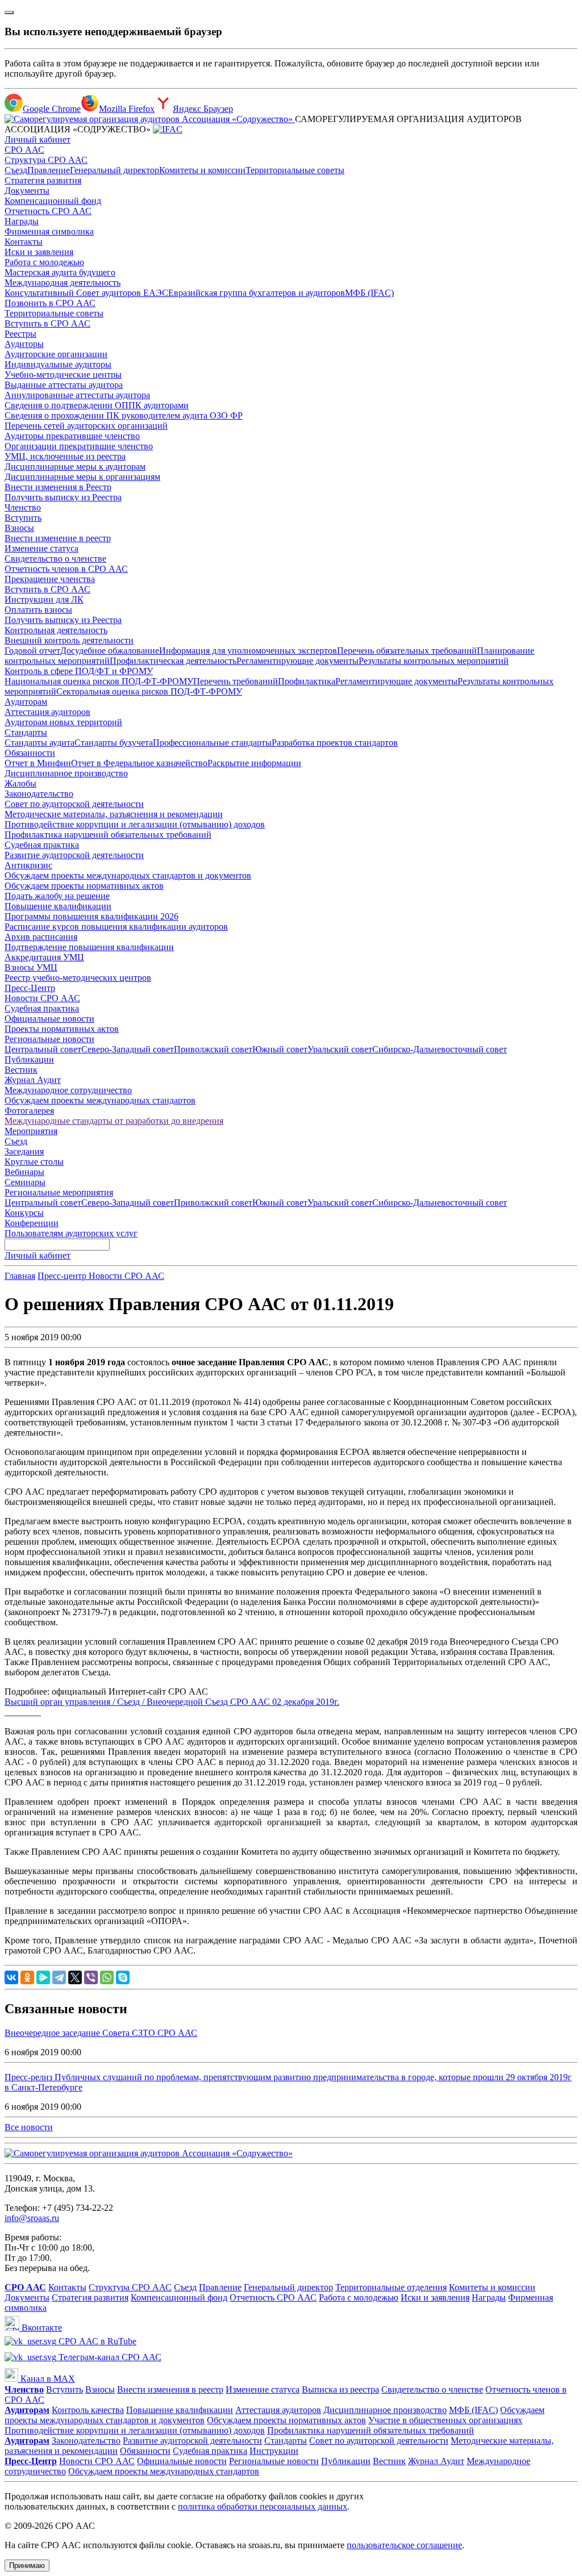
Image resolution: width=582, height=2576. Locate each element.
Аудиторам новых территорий (63, 722)
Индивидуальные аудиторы (58, 364)
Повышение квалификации (58, 906)
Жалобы (20, 783)
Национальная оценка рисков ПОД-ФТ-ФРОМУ (99, 681)
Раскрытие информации (254, 763)
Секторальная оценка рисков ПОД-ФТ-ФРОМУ (149, 691)
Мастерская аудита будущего (60, 272)
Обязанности (30, 753)
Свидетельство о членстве (55, 559)
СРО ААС (24, 150)
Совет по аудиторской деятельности (74, 804)
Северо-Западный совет (128, 1049)
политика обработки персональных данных (263, 2506)
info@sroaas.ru (32, 2218)
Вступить (23, 518)
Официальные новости (49, 1019)
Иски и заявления (39, 252)
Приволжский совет (213, 1049)
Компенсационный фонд (53, 201)
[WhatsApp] (107, 1977)
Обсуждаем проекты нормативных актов (84, 886)
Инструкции (274, 2451)
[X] (75, 1977)
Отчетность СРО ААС (48, 211)
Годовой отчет (32, 651)
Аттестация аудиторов (47, 712)
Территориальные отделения (391, 2287)
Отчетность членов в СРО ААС (66, 569)
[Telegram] (59, 1977)
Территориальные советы (295, 170)
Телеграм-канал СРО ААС (109, 2357)
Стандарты (26, 732)
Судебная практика (42, 845)
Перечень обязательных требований (407, 651)
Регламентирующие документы (298, 661)
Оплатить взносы (38, 610)
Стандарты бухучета (114, 743)
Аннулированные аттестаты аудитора (77, 395)
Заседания (24, 1151)
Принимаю (27, 2565)
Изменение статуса (41, 548)
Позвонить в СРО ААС (50, 303)
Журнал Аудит (33, 1080)
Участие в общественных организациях (445, 2420)
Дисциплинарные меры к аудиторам (75, 467)
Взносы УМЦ (31, 967)
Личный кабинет (38, 139)
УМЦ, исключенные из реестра (65, 456)
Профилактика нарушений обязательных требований (108, 835)
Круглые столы (34, 1162)
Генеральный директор (115, 170)
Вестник (21, 1070)
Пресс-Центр (30, 988)
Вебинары (24, 1172)
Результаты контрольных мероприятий (434, 661)
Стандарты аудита (40, 743)
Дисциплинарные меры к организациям (82, 477)
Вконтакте (41, 2328)
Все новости (29, 2127)
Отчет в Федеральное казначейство (139, 763)
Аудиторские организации (56, 354)
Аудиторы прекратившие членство (72, 436)
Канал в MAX (47, 2379)
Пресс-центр (63, 1276)
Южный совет (280, 1049)
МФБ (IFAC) (369, 293)
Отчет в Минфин (38, 763)
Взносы (19, 528)
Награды (22, 221)
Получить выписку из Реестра (63, 497)
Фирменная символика (49, 231)
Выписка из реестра (340, 2389)
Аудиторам (26, 702)
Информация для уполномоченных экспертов (248, 651)
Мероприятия (31, 1131)
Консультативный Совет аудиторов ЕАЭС (86, 293)
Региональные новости (49, 1039)
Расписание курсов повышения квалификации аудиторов (116, 927)
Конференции (32, 1223)
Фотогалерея (29, 1111)
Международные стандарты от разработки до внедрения (114, 1121)
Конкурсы (24, 1213)
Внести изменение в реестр (58, 538)
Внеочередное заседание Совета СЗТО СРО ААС (101, 2033)
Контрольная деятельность (56, 630)
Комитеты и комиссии (202, 170)
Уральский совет (340, 1049)
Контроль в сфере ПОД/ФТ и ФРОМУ (79, 671)
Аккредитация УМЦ (44, 957)
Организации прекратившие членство (79, 446)
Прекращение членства (50, 579)
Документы (27, 191)
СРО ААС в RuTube (96, 2341)
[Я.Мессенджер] (43, 1977)
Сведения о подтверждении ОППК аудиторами (97, 405)
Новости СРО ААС (42, 998)
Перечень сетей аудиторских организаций (86, 426)
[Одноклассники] (27, 1977)
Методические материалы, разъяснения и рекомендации (114, 814)
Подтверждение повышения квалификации (89, 947)
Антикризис (28, 865)
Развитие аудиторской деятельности (74, 855)
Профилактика (307, 681)
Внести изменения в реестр (170, 2389)
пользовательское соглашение (404, 2545)
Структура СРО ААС (46, 160)
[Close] (9, 12)
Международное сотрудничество (68, 1090)
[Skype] (123, 1977)
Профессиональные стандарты (212, 743)
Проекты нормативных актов (62, 1029)
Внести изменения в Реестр (58, 487)
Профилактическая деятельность (173, 661)
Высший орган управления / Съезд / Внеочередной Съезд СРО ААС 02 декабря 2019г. (172, 1702)
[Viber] (91, 1977)
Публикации (29, 1059)
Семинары (25, 1182)
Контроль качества (88, 2410)
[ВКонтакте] (11, 1977)
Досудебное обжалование (110, 651)
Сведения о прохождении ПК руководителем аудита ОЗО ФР (124, 415)
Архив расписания (41, 937)
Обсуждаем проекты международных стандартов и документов (128, 875)
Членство (23, 507)
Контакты (24, 242)
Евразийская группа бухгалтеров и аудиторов (257, 293)
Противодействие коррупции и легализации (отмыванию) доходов (135, 824)
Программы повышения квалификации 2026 (92, 916)
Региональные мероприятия (59, 1192)
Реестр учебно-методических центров (78, 978)
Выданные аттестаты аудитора (64, 385)
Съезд (16, 170)
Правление (49, 170)
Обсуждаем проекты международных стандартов (100, 1100)
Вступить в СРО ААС (47, 323)
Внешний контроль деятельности (69, 640)
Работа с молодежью (44, 262)
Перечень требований (236, 681)
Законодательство (39, 794)
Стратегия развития (43, 180)
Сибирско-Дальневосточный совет (440, 1049)
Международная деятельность (63, 283)
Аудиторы (24, 344)
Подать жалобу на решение (57, 896)
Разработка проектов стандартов (335, 743)
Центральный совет (43, 1049)
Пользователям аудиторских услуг (71, 1233)
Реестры (20, 334)
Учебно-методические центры (63, 375)
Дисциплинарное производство (66, 773)
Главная (20, 1276)
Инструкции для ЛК (44, 599)
